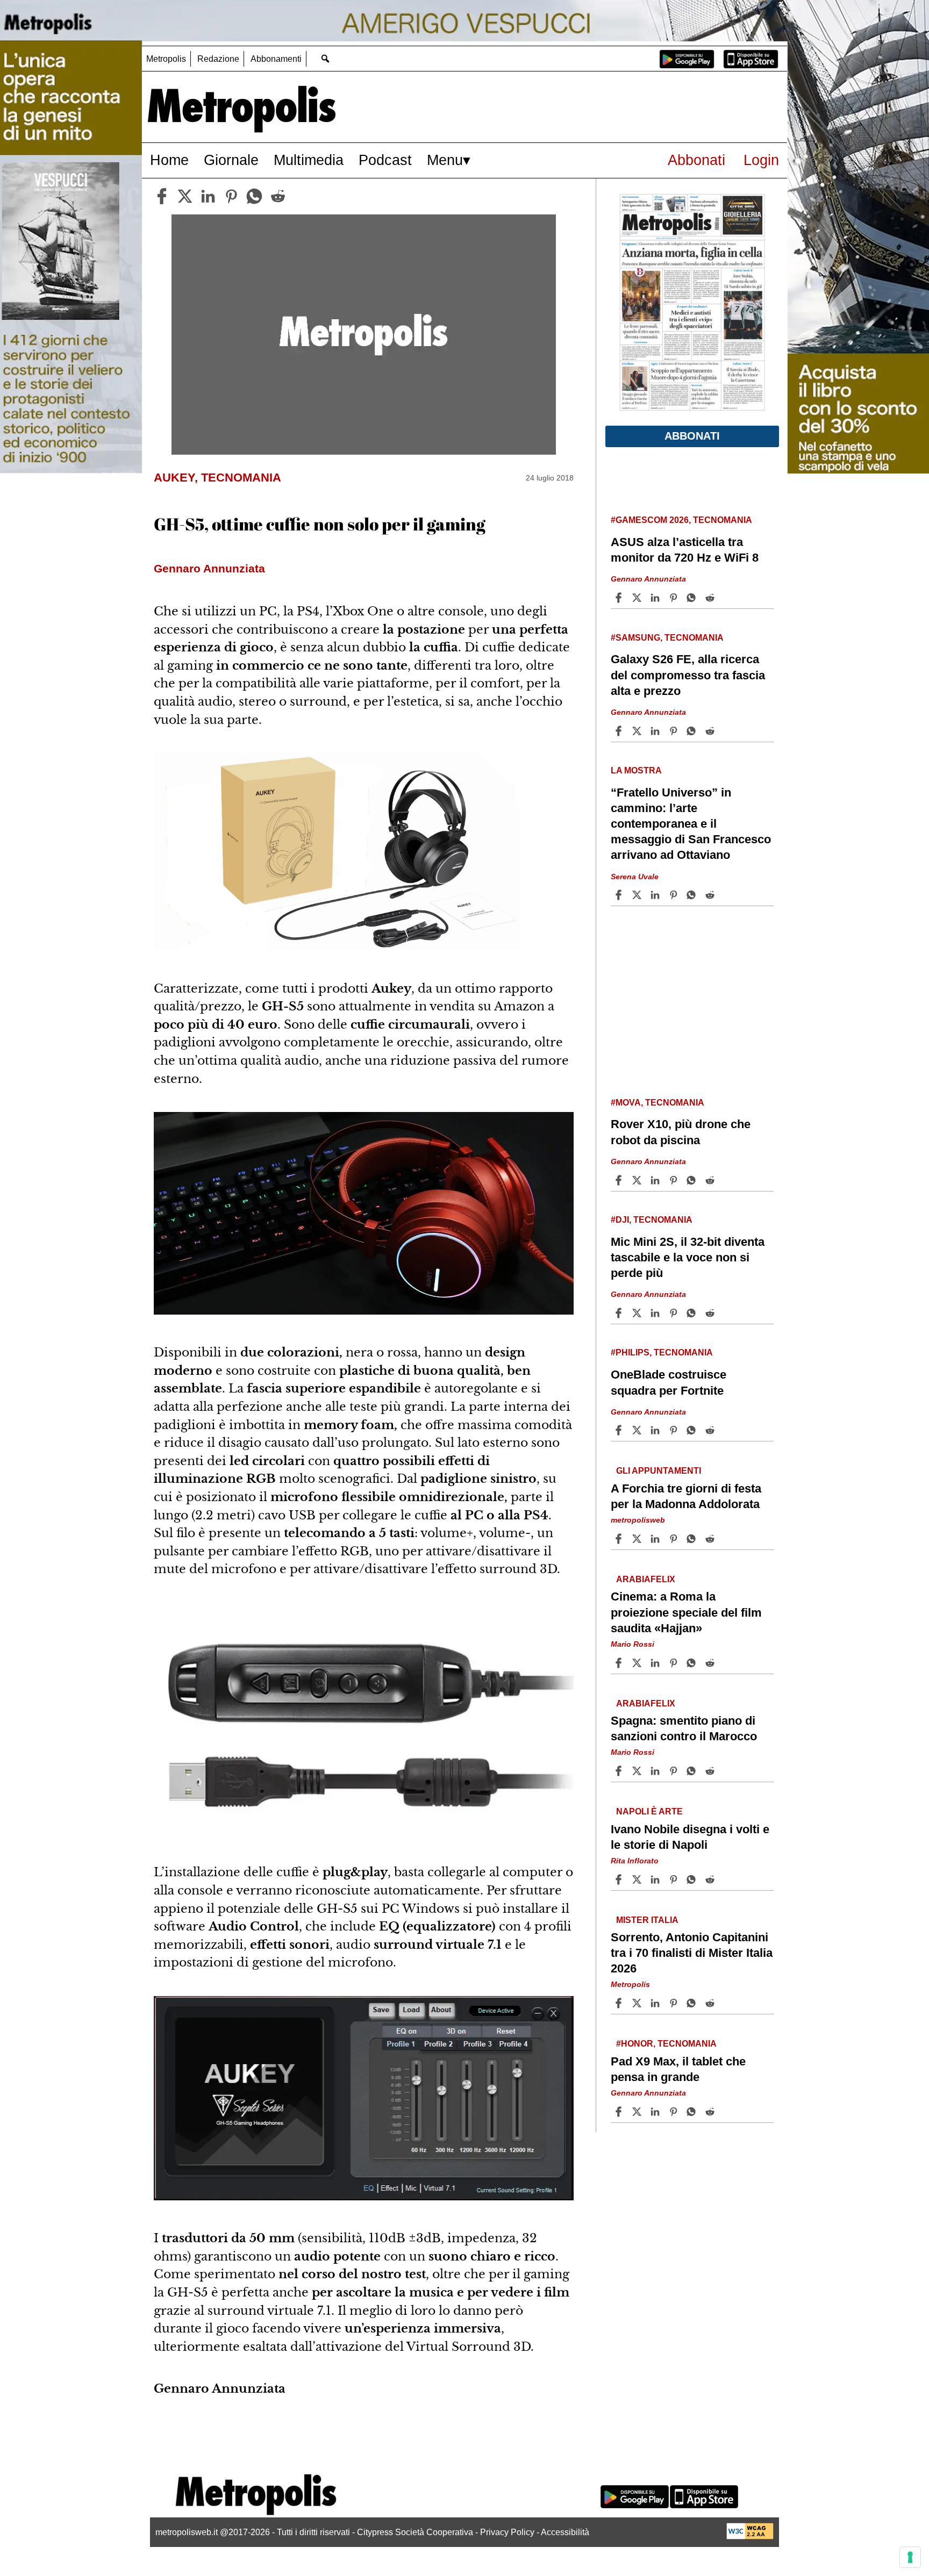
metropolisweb (638, 1520)
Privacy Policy (507, 2532)
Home (169, 160)
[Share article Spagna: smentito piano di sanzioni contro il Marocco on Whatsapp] (693, 1771)
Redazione (218, 59)
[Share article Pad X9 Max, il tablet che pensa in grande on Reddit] (711, 2112)
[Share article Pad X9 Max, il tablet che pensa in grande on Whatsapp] (693, 2112)
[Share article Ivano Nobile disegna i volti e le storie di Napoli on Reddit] (711, 1879)
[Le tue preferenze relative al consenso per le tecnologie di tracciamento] (910, 2557)
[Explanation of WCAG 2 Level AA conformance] (750, 2536)
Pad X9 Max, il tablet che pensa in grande (678, 2069)
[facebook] (162, 196)
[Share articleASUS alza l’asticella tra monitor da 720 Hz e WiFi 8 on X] (638, 598)
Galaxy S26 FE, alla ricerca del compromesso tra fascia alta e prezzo (688, 675)
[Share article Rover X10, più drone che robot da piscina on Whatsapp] (693, 1180)
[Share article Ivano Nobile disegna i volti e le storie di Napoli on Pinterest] (675, 1879)
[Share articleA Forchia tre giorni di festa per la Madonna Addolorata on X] (638, 1539)
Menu (445, 160)
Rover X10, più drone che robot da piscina (681, 1132)
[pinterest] (231, 196)
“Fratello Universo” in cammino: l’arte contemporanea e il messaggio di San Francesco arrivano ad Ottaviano (691, 824)
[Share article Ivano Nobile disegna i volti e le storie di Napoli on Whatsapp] (693, 1879)
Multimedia (309, 160)
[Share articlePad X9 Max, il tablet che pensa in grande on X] (638, 2112)
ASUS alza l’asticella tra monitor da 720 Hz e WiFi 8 (685, 550)
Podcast (385, 160)
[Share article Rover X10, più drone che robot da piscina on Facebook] (620, 1180)
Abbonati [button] (692, 436)
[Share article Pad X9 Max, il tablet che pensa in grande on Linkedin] (656, 2112)
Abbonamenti (276, 59)
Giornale (231, 160)
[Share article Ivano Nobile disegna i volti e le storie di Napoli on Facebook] (620, 1879)
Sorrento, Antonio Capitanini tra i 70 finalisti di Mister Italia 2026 (692, 1953)
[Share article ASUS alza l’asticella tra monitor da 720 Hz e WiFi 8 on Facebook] (620, 598)
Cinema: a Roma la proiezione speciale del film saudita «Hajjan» (686, 1612)
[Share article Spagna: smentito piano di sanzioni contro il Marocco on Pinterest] (675, 1771)
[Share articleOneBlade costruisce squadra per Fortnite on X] (638, 1430)
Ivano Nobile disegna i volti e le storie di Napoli (690, 1837)
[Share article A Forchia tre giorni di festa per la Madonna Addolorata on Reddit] (711, 1539)
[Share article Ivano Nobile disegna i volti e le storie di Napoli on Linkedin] (656, 1879)
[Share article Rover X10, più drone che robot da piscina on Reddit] (711, 1180)
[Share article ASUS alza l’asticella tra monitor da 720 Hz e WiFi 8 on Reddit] (711, 598)
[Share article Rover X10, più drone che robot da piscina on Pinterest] (675, 1180)
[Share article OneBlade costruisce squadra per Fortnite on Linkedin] (656, 1430)
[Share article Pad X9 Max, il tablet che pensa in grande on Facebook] (620, 2112)
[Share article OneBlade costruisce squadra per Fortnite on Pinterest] (675, 1430)
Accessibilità (565, 2532)
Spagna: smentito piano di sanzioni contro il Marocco (684, 1728)
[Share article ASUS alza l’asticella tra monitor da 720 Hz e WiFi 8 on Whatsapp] (693, 598)
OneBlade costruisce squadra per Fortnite (669, 1382)
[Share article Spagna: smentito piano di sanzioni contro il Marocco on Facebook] (620, 1771)
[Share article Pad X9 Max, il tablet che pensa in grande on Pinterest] (675, 2112)
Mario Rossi (633, 1644)
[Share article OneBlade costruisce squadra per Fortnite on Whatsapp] (693, 1430)
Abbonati (696, 160)
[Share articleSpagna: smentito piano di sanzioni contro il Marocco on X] (638, 1771)
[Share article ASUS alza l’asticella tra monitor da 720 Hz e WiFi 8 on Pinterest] (675, 598)
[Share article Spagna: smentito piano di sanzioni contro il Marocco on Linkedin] (656, 1771)
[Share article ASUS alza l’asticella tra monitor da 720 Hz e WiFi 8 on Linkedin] (656, 598)
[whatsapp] (254, 196)
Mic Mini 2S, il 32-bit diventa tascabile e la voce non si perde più (688, 1257)
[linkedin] (208, 196)
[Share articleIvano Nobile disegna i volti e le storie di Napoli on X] (638, 1879)
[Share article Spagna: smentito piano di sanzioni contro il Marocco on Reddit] (711, 1771)
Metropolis (166, 59)
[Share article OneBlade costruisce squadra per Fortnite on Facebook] (620, 1430)
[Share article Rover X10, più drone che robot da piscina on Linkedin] (656, 1180)
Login (761, 160)
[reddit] (278, 196)
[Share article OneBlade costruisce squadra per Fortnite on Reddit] (711, 1430)
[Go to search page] (325, 58)
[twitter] (185, 196)
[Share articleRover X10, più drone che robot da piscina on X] (638, 1180)
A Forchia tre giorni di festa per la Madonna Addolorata (686, 1496)
